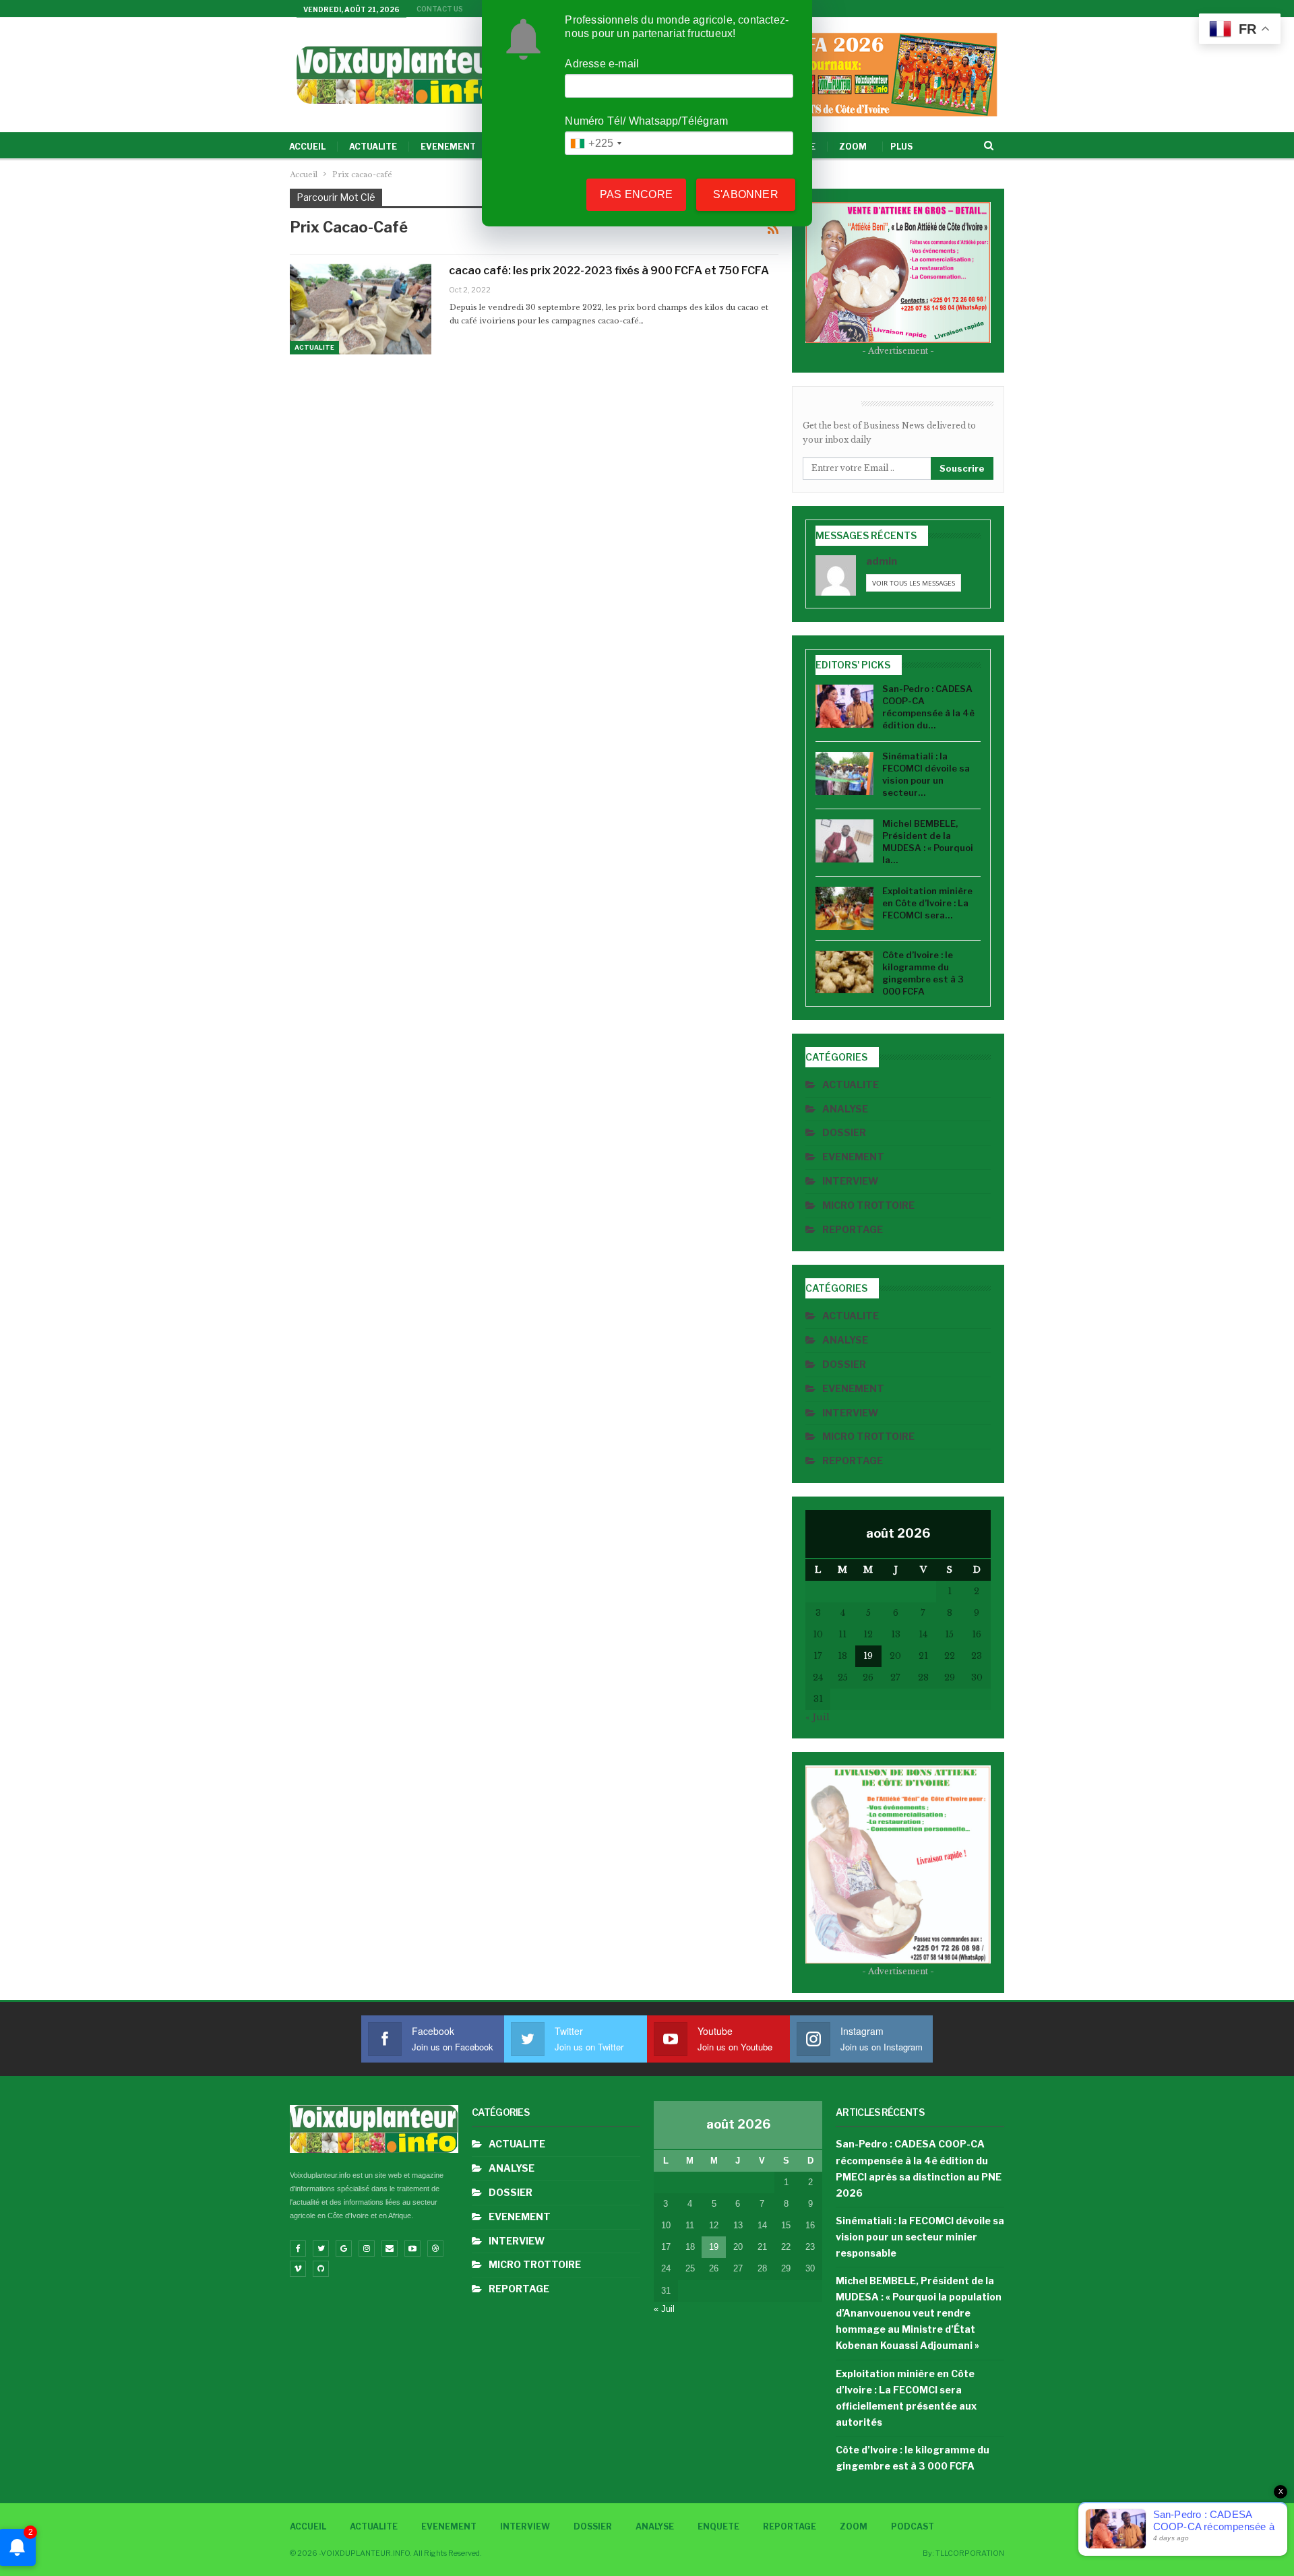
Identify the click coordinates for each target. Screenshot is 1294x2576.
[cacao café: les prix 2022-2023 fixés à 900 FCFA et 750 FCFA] (361, 309)
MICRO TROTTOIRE (868, 1205)
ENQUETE (718, 2526)
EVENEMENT (448, 147)
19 (868, 1656)
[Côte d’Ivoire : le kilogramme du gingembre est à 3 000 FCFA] (844, 972)
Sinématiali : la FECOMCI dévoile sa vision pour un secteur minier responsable (920, 2237)
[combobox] (595, 143)
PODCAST (913, 2526)
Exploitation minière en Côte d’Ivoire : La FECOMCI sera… (927, 903)
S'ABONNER (746, 194)
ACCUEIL (307, 147)
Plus (901, 147)
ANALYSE (845, 1109)
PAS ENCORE (636, 194)
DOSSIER (844, 1132)
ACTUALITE (373, 147)
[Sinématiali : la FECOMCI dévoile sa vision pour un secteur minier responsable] (844, 774)
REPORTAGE (853, 1229)
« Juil (818, 1717)
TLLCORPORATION (970, 2553)
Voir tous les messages (914, 583)
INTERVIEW (850, 1181)
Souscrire (962, 468)
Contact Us (440, 9)
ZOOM (853, 147)
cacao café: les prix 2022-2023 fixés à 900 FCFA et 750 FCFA (609, 271)
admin (882, 561)
